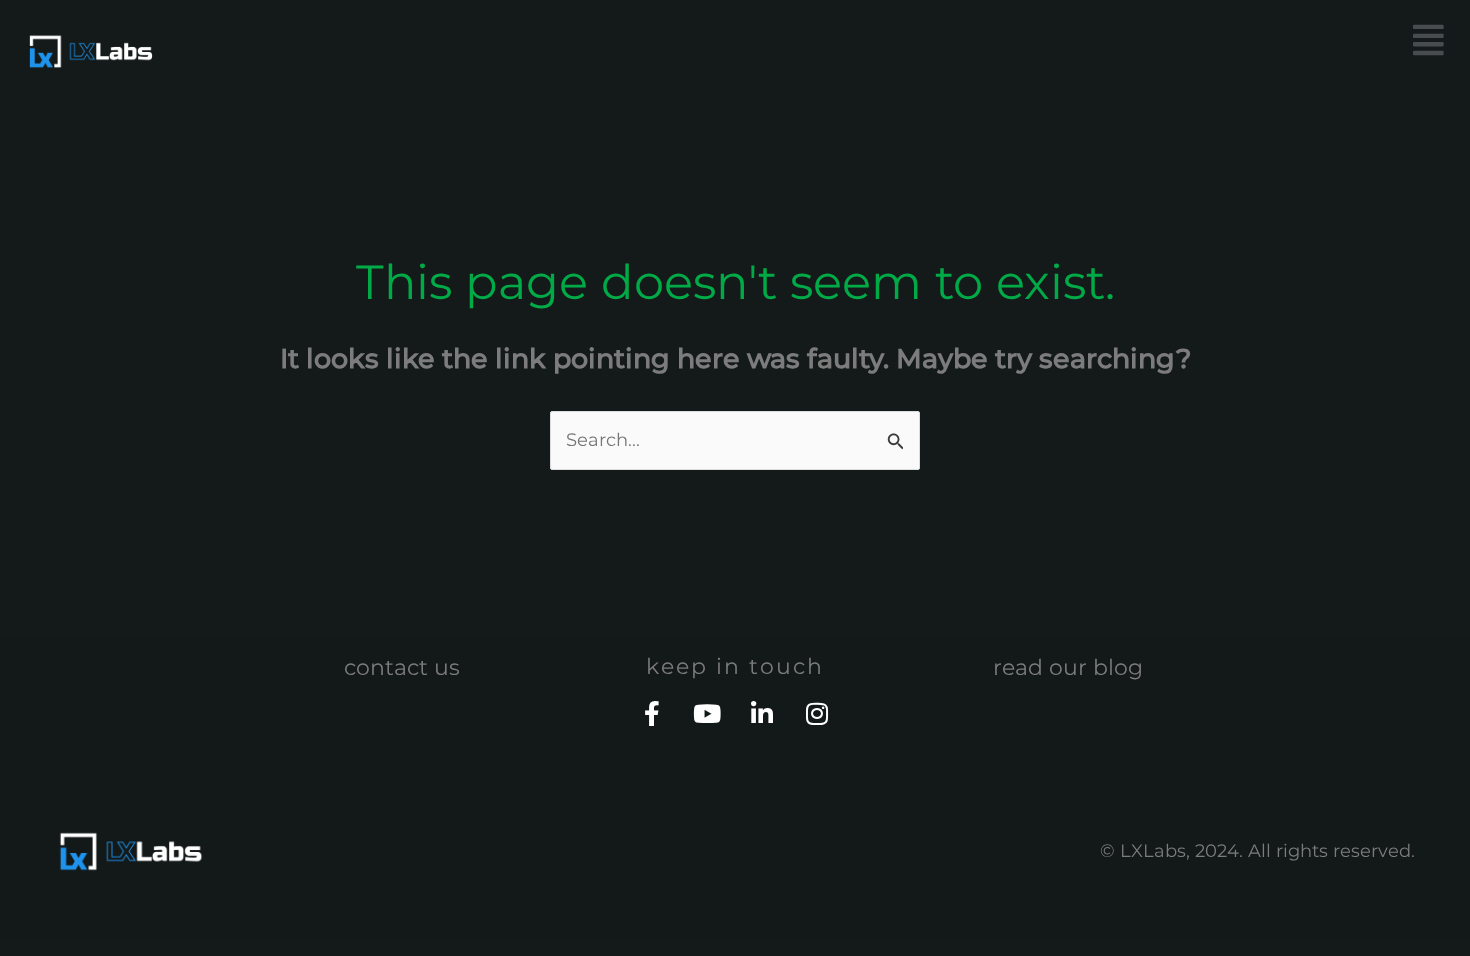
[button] (1100, 40)
